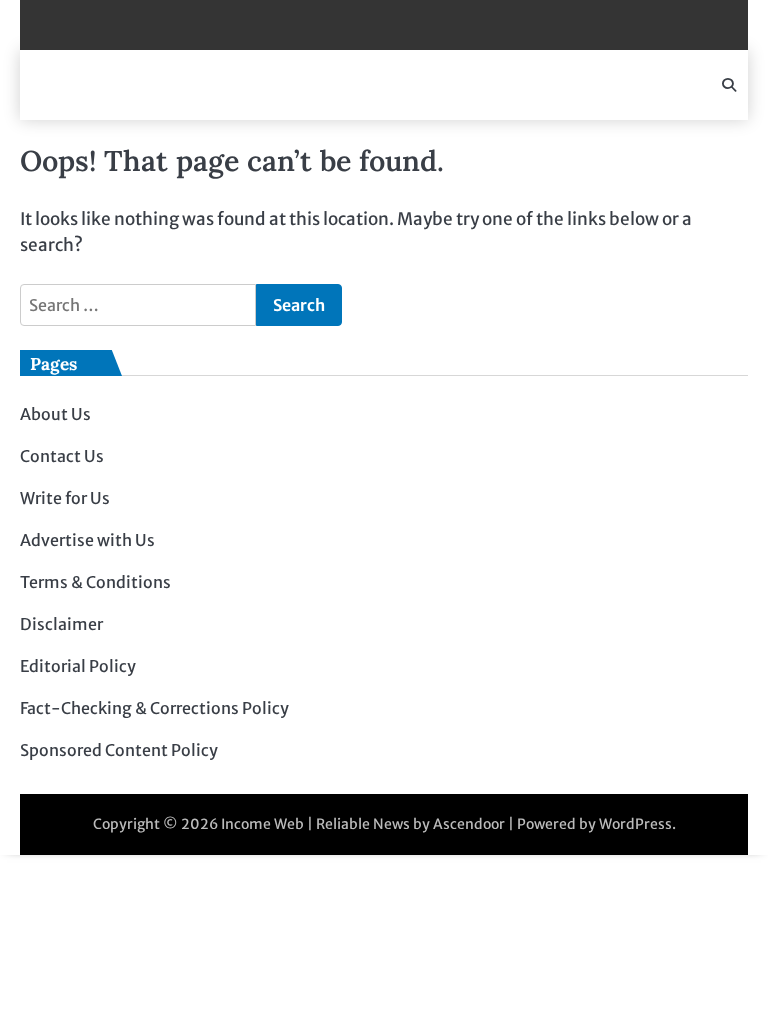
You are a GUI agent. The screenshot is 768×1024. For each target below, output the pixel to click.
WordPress (635, 824)
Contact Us (62, 456)
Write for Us (65, 498)
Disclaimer (61, 624)
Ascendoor (469, 824)
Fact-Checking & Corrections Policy (154, 708)
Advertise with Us (87, 540)
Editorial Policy (78, 666)
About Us (55, 414)
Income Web (262, 824)
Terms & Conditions (95, 582)
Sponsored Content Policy (119, 750)
